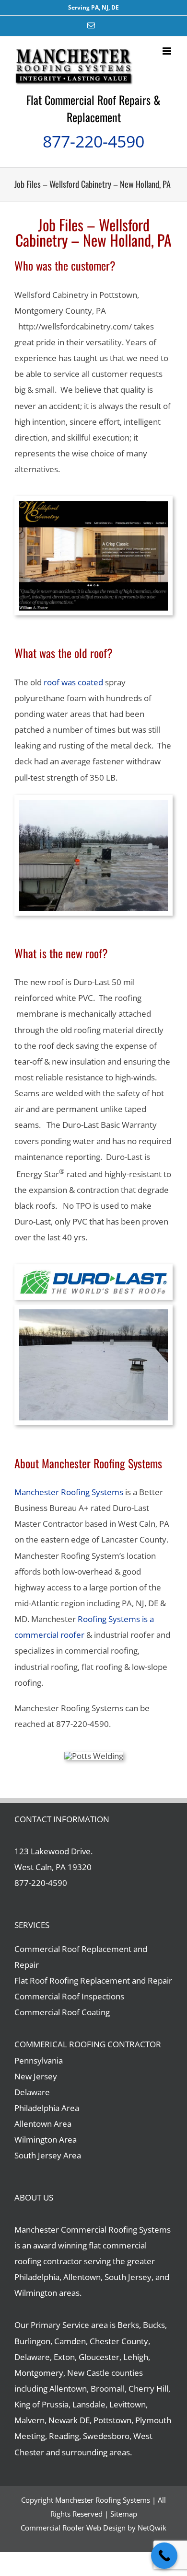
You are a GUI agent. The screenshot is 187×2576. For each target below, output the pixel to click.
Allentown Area (43, 2124)
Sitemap (124, 2514)
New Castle (88, 2373)
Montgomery (39, 2373)
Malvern (29, 2420)
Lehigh (136, 2357)
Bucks (154, 2325)
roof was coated (73, 682)
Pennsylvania (39, 2060)
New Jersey (36, 2076)
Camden (70, 2341)
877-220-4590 (93, 141)
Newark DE (69, 2420)
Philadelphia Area (47, 2108)
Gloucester (99, 2357)
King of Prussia (41, 2404)
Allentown (68, 2389)
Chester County (119, 2341)
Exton (64, 2357)
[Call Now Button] (164, 2556)
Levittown (128, 2404)
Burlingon (32, 2341)
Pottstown (112, 2420)
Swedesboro (106, 2436)
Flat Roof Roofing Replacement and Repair (93, 1980)
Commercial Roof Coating (62, 2012)
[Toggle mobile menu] (168, 51)
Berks (128, 2325)
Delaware (32, 2092)
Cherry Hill (148, 2389)
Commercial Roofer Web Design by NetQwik (93, 2528)
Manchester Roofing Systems (69, 1492)
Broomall (108, 2389)
